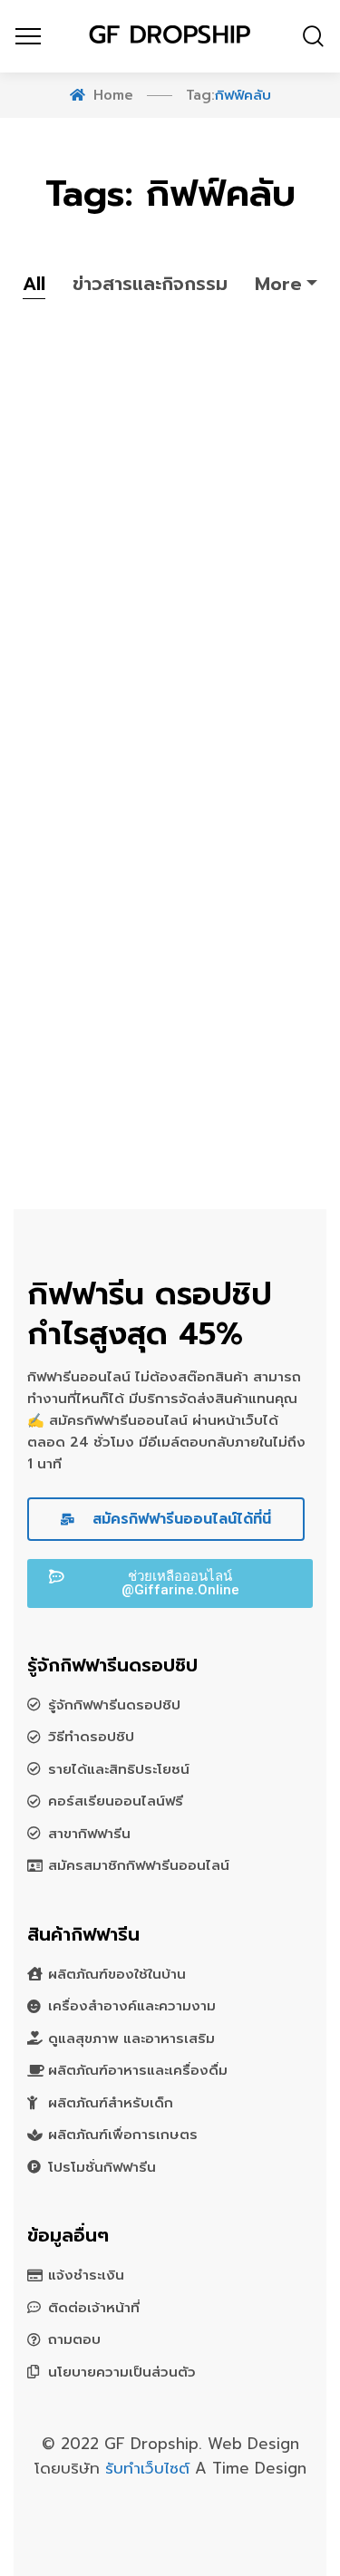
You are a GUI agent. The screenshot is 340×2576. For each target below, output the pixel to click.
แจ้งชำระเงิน (86, 2275)
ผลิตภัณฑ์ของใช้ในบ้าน (117, 1974)
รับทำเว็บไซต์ (150, 2468)
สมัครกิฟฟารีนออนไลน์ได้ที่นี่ (179, 1519)
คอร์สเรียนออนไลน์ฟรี (116, 1801)
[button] (170, 1583)
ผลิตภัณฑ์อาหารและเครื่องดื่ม (138, 2070)
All (34, 284)
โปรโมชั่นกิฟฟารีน (102, 2167)
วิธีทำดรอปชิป (91, 1737)
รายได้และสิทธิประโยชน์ (119, 1769)
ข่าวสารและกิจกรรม (150, 284)
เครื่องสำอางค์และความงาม (132, 2006)
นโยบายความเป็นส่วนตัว (122, 2372)
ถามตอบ (74, 2339)
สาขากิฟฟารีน (89, 1834)
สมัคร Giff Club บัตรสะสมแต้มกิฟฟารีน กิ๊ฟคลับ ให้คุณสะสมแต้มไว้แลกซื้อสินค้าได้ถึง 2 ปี (162, 873)
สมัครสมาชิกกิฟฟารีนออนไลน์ (139, 1865)
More (278, 284)
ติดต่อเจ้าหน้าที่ (94, 2308)
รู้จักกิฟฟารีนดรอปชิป (114, 1705)
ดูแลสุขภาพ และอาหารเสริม (131, 2039)
